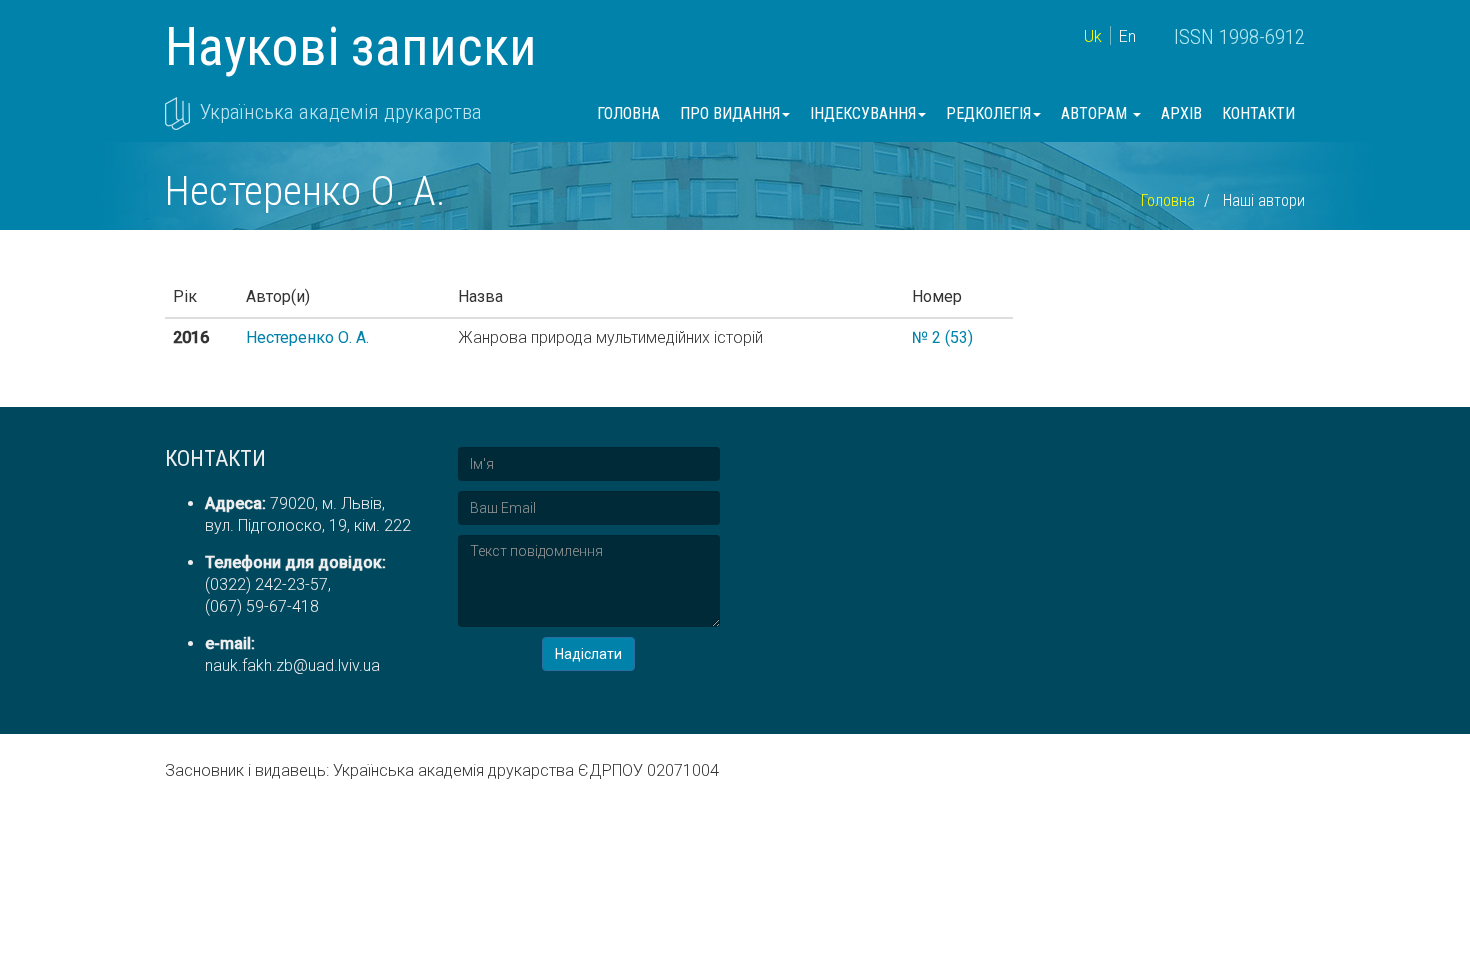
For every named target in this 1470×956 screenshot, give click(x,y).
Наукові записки (351, 46)
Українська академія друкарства (341, 112)
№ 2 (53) (942, 337)
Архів (1181, 113)
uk (1093, 36)
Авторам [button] (1096, 113)
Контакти (1258, 113)
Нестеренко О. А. (307, 337)
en (1127, 36)
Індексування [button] (863, 113)
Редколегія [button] (988, 113)
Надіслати (588, 654)
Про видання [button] (730, 113)
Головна (628, 113)
